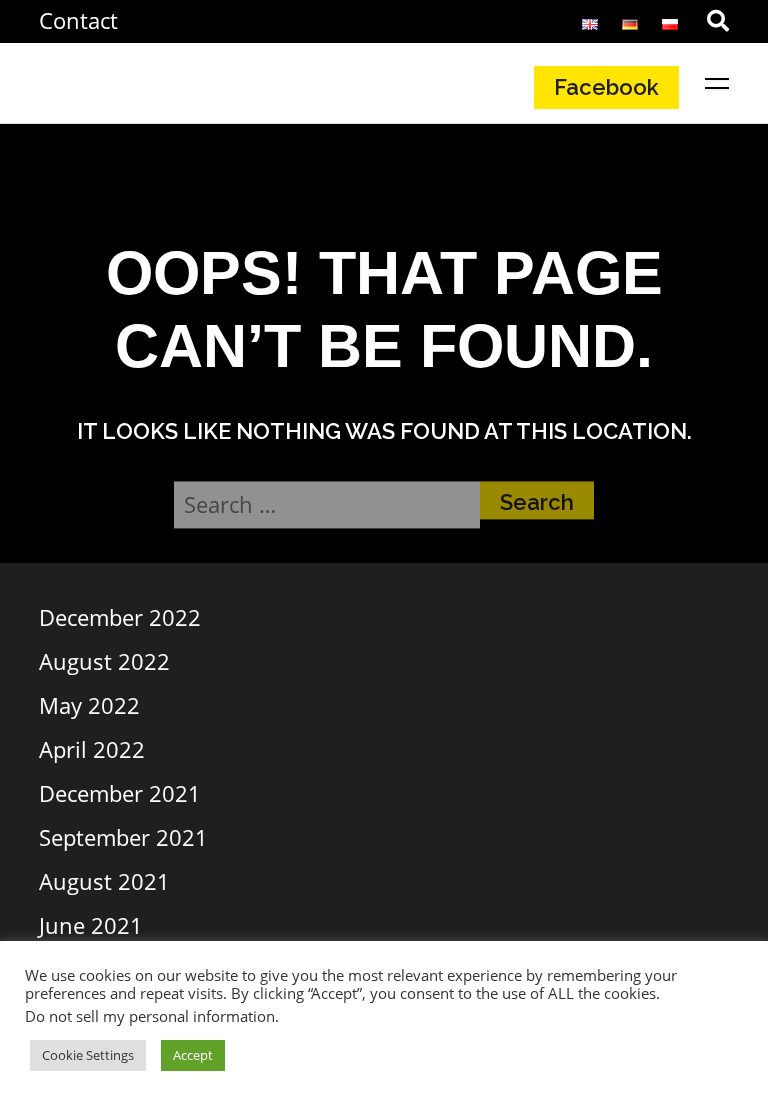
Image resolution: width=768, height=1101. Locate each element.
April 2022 (92, 749)
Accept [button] (193, 1055)
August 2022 (104, 661)
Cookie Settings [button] (88, 1055)
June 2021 (91, 925)
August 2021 (104, 881)
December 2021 (120, 793)
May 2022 (89, 705)
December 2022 (120, 617)
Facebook (606, 87)
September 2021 (123, 837)
